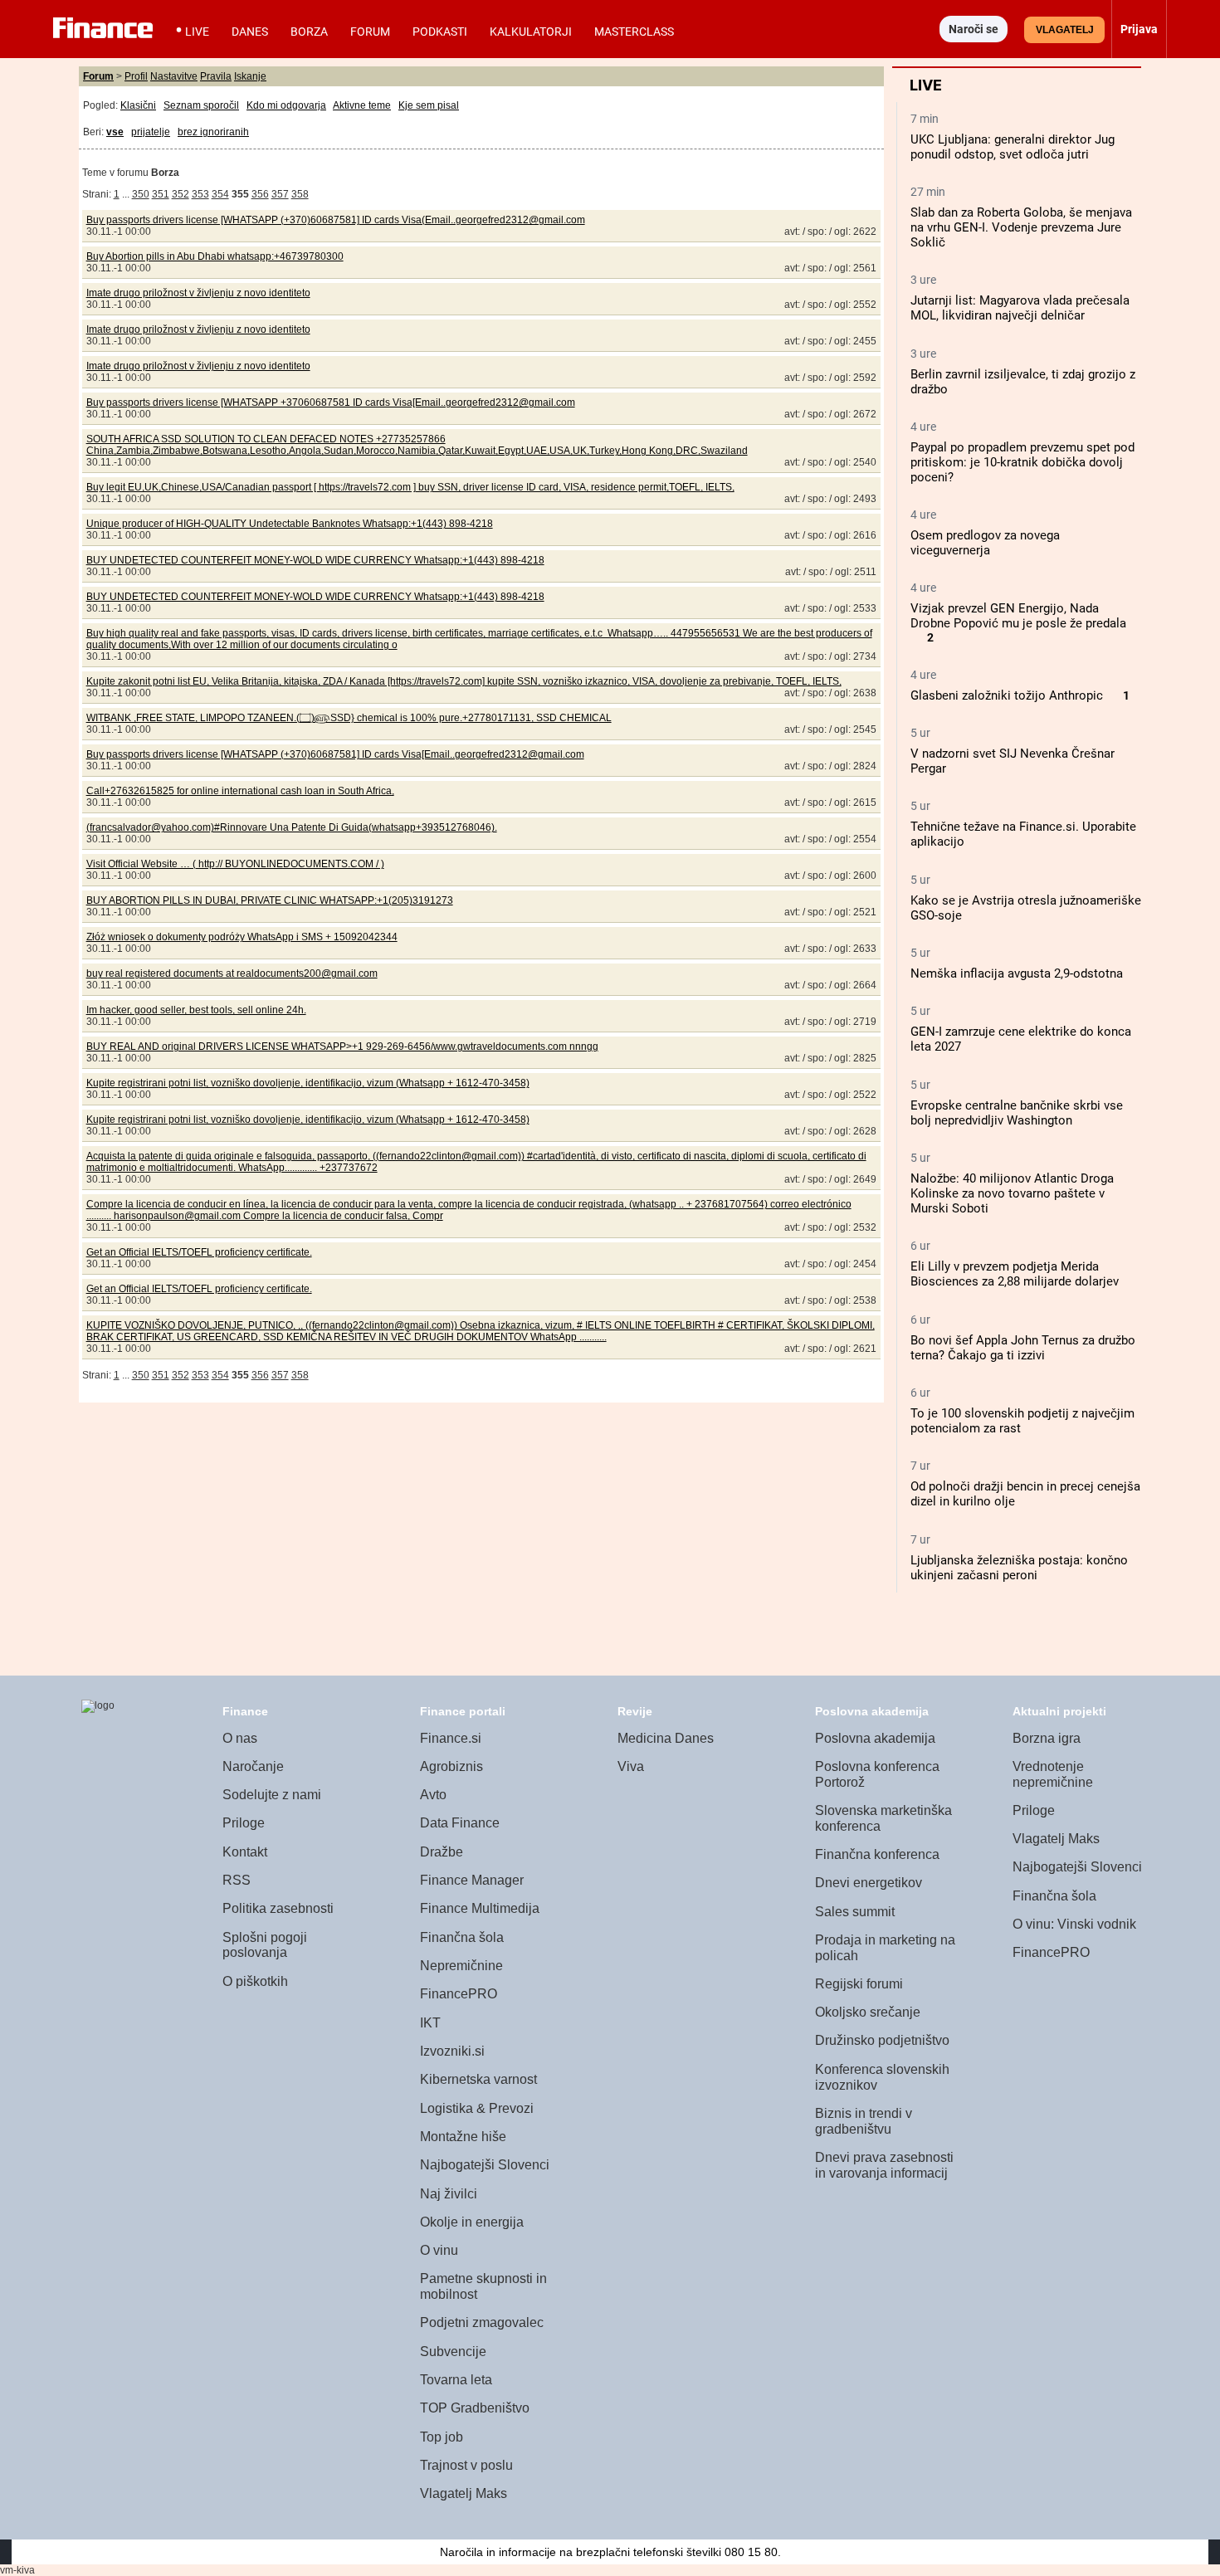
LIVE (197, 32)
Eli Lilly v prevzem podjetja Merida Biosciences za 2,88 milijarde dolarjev (1015, 1274)
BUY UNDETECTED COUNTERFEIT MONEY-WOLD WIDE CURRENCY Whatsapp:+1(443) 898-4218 (315, 560)
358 (300, 194)
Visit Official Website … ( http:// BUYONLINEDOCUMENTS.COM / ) (235, 864)
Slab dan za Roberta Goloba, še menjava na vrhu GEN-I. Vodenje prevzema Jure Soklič (1021, 227)
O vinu (439, 2250)
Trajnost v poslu (466, 2465)
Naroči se (974, 29)
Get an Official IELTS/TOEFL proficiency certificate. (199, 1252)
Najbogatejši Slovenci (485, 2165)
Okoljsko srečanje (868, 2012)
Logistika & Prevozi (477, 2108)
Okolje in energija (472, 2222)
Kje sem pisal (429, 105)
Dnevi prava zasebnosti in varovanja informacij (884, 2165)
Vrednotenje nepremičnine (1053, 1774)
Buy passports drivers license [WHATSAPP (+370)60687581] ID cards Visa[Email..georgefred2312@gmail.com (335, 754)
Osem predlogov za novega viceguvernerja (985, 543)
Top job (442, 2437)
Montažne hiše (463, 2137)
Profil (136, 76)
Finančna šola (462, 1937)
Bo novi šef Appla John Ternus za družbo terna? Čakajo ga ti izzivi (1023, 1348)
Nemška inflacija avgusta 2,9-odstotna (1017, 973)
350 (141, 194)
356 (260, 194)
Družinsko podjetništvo (882, 2040)
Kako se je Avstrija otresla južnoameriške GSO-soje (1026, 908)
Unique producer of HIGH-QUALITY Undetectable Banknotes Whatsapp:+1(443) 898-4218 (290, 524)
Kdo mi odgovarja (286, 105)
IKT (430, 2023)
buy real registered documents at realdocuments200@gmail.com (232, 973)
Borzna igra (1047, 1738)
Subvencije (453, 2352)
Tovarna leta (456, 2380)
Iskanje (250, 76)
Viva (631, 1766)
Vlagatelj (1065, 30)
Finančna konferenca (877, 1854)
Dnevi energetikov (869, 1883)
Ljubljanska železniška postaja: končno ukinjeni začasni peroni (1019, 1568)
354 (220, 194)
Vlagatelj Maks (464, 2493)
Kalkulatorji (531, 32)
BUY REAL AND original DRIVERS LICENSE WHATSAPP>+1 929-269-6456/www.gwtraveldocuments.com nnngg (342, 1046)
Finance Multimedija (480, 1908)
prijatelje (151, 132)
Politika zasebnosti (278, 1908)
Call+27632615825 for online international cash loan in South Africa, (240, 791)
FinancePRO (459, 1994)
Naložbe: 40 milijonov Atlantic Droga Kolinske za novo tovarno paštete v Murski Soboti (1012, 1193)
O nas (240, 1738)
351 (161, 194)
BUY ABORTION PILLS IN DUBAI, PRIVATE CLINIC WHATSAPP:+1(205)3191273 (270, 900)
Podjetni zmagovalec (482, 2322)
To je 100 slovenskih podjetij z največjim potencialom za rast (1022, 1421)
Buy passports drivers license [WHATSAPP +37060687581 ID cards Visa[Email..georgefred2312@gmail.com (331, 402)
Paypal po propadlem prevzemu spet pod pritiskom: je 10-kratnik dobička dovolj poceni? (1022, 462)
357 (280, 194)
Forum (370, 32)
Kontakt (245, 1852)
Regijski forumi (859, 1984)
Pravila (216, 76)
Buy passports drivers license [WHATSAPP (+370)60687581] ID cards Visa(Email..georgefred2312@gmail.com (336, 220)
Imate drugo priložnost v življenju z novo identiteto (198, 293)
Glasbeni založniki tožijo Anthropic (1007, 695)
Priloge (244, 1823)
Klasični (138, 105)
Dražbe (442, 1852)
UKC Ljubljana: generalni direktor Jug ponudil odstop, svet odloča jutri (1013, 147)
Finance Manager (472, 1880)
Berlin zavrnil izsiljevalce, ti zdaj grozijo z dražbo (1023, 382)
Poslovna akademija (875, 1738)
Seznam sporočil (201, 105)
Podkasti (440, 32)
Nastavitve (174, 76)
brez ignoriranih (213, 132)
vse (115, 132)
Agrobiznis (451, 1766)
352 (181, 194)
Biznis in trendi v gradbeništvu (864, 2121)
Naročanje (253, 1766)
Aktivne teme (362, 105)
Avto (433, 1795)
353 (200, 194)
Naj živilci (449, 2194)
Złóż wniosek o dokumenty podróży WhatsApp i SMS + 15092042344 (242, 937)
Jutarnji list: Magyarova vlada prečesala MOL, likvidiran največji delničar (1020, 308)
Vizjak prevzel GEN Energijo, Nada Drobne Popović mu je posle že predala (1018, 616)
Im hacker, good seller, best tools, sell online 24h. (196, 1010)
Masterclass (634, 32)
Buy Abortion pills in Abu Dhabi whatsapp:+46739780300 (215, 256)
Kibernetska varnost (478, 2079)
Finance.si (451, 1738)
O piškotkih (255, 1981)
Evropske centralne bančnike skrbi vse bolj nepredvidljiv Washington (1017, 1113)
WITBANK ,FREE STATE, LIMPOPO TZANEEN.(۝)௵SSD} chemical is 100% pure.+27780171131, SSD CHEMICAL (349, 718)
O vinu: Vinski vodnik (1074, 1924)
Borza (309, 32)
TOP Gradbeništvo (475, 2408)
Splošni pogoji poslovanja (265, 1945)
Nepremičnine (461, 1966)
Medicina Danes (666, 1738)
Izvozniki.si (452, 2051)
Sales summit (855, 1912)
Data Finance (460, 1823)
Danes (250, 32)
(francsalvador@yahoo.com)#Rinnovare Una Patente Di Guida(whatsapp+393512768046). (292, 827)
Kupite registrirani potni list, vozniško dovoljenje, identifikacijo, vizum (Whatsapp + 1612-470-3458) (308, 1083)
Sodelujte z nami (272, 1795)
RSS (237, 1880)
